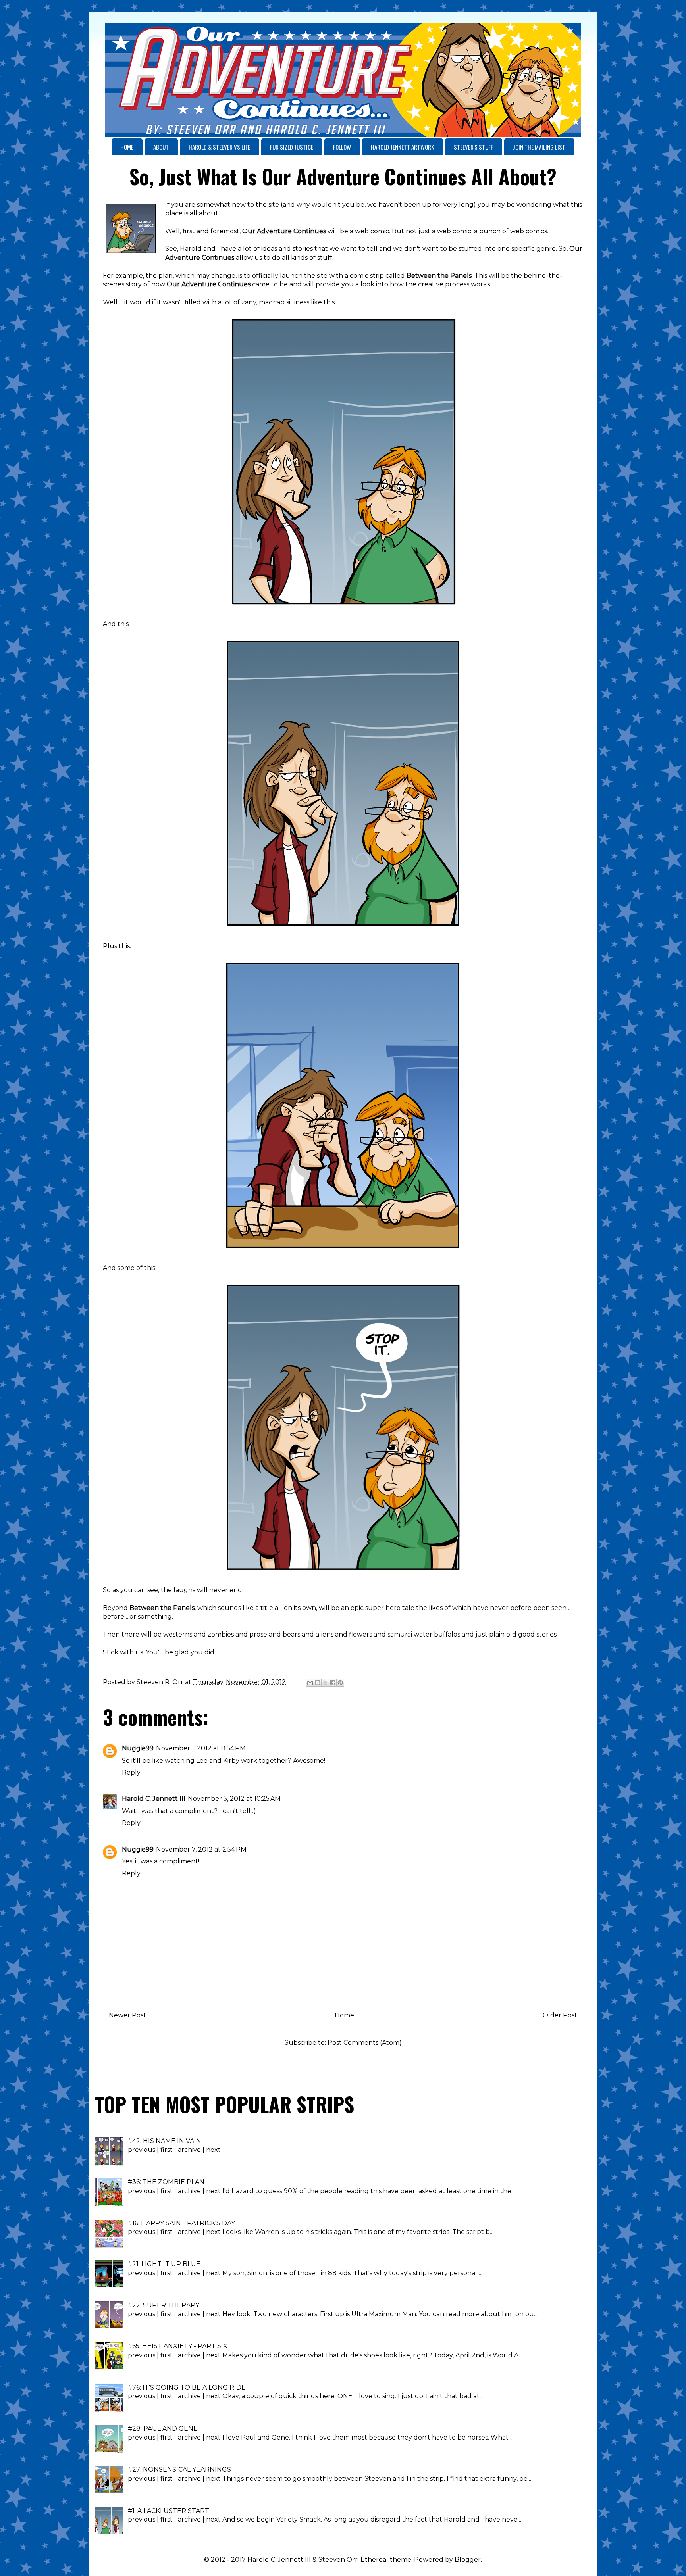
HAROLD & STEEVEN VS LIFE (219, 147)
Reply (131, 1772)
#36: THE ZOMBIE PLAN (166, 2182)
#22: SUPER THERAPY (164, 2305)
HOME (127, 147)
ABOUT (161, 147)
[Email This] (310, 1683)
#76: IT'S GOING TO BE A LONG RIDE (187, 2387)
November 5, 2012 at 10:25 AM (234, 1799)
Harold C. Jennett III (154, 1799)
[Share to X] (325, 1683)
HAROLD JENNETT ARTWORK (402, 147)
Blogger (468, 2560)
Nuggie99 (138, 1748)
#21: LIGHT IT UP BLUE (164, 2264)
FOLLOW (342, 147)
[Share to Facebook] (333, 1683)
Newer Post (127, 2015)
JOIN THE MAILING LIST (539, 147)
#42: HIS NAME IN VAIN (165, 2141)
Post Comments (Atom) (365, 2043)
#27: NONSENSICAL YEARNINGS (179, 2469)
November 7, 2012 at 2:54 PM (201, 1849)
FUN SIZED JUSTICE (292, 147)
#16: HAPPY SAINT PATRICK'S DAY (181, 2223)
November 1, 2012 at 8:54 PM (201, 1748)
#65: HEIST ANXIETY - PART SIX (178, 2346)
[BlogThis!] (318, 1683)
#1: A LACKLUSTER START (169, 2511)
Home (344, 2015)
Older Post (560, 2015)
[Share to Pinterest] (340, 1683)
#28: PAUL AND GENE (163, 2429)
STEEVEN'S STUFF (473, 147)
